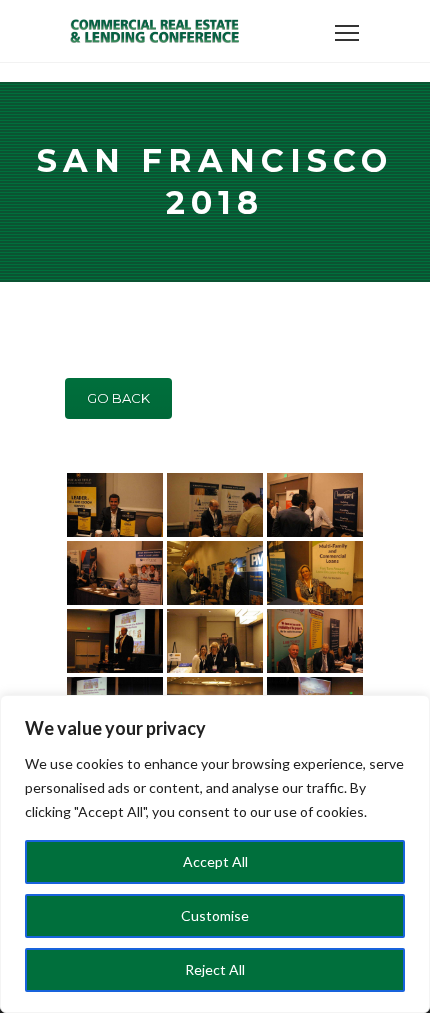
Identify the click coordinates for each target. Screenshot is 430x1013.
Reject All (215, 969)
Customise (215, 915)
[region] (215, 854)
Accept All (215, 861)
